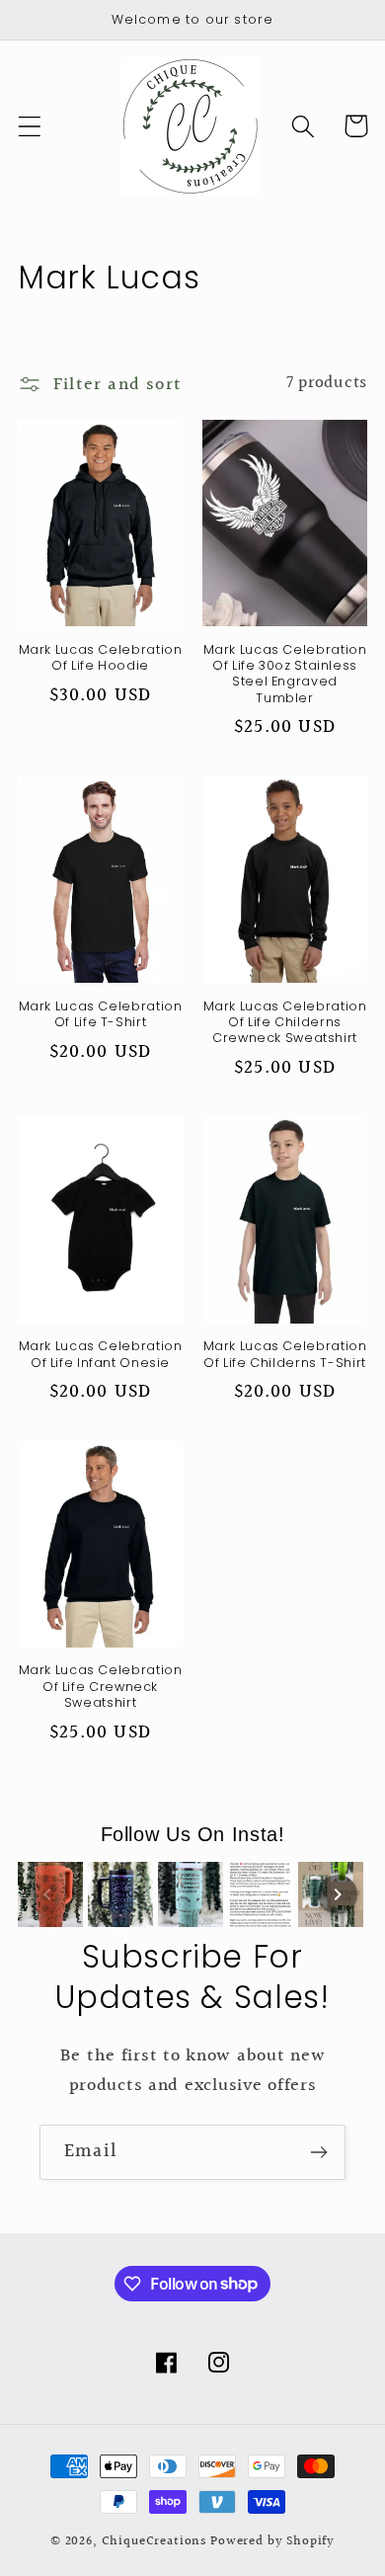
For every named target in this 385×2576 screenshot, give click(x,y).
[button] (30, 126)
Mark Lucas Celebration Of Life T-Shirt (101, 1014)
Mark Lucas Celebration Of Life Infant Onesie (101, 1354)
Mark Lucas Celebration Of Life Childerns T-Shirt (285, 1354)
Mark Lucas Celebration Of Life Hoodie (101, 658)
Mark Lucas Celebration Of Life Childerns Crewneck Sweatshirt (285, 1023)
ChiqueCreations (154, 2541)
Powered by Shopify (272, 2541)
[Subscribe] (318, 2152)
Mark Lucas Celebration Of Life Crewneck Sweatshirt (101, 1687)
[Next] (338, 1894)
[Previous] (47, 1894)
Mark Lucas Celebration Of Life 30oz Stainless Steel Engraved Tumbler (285, 674)
